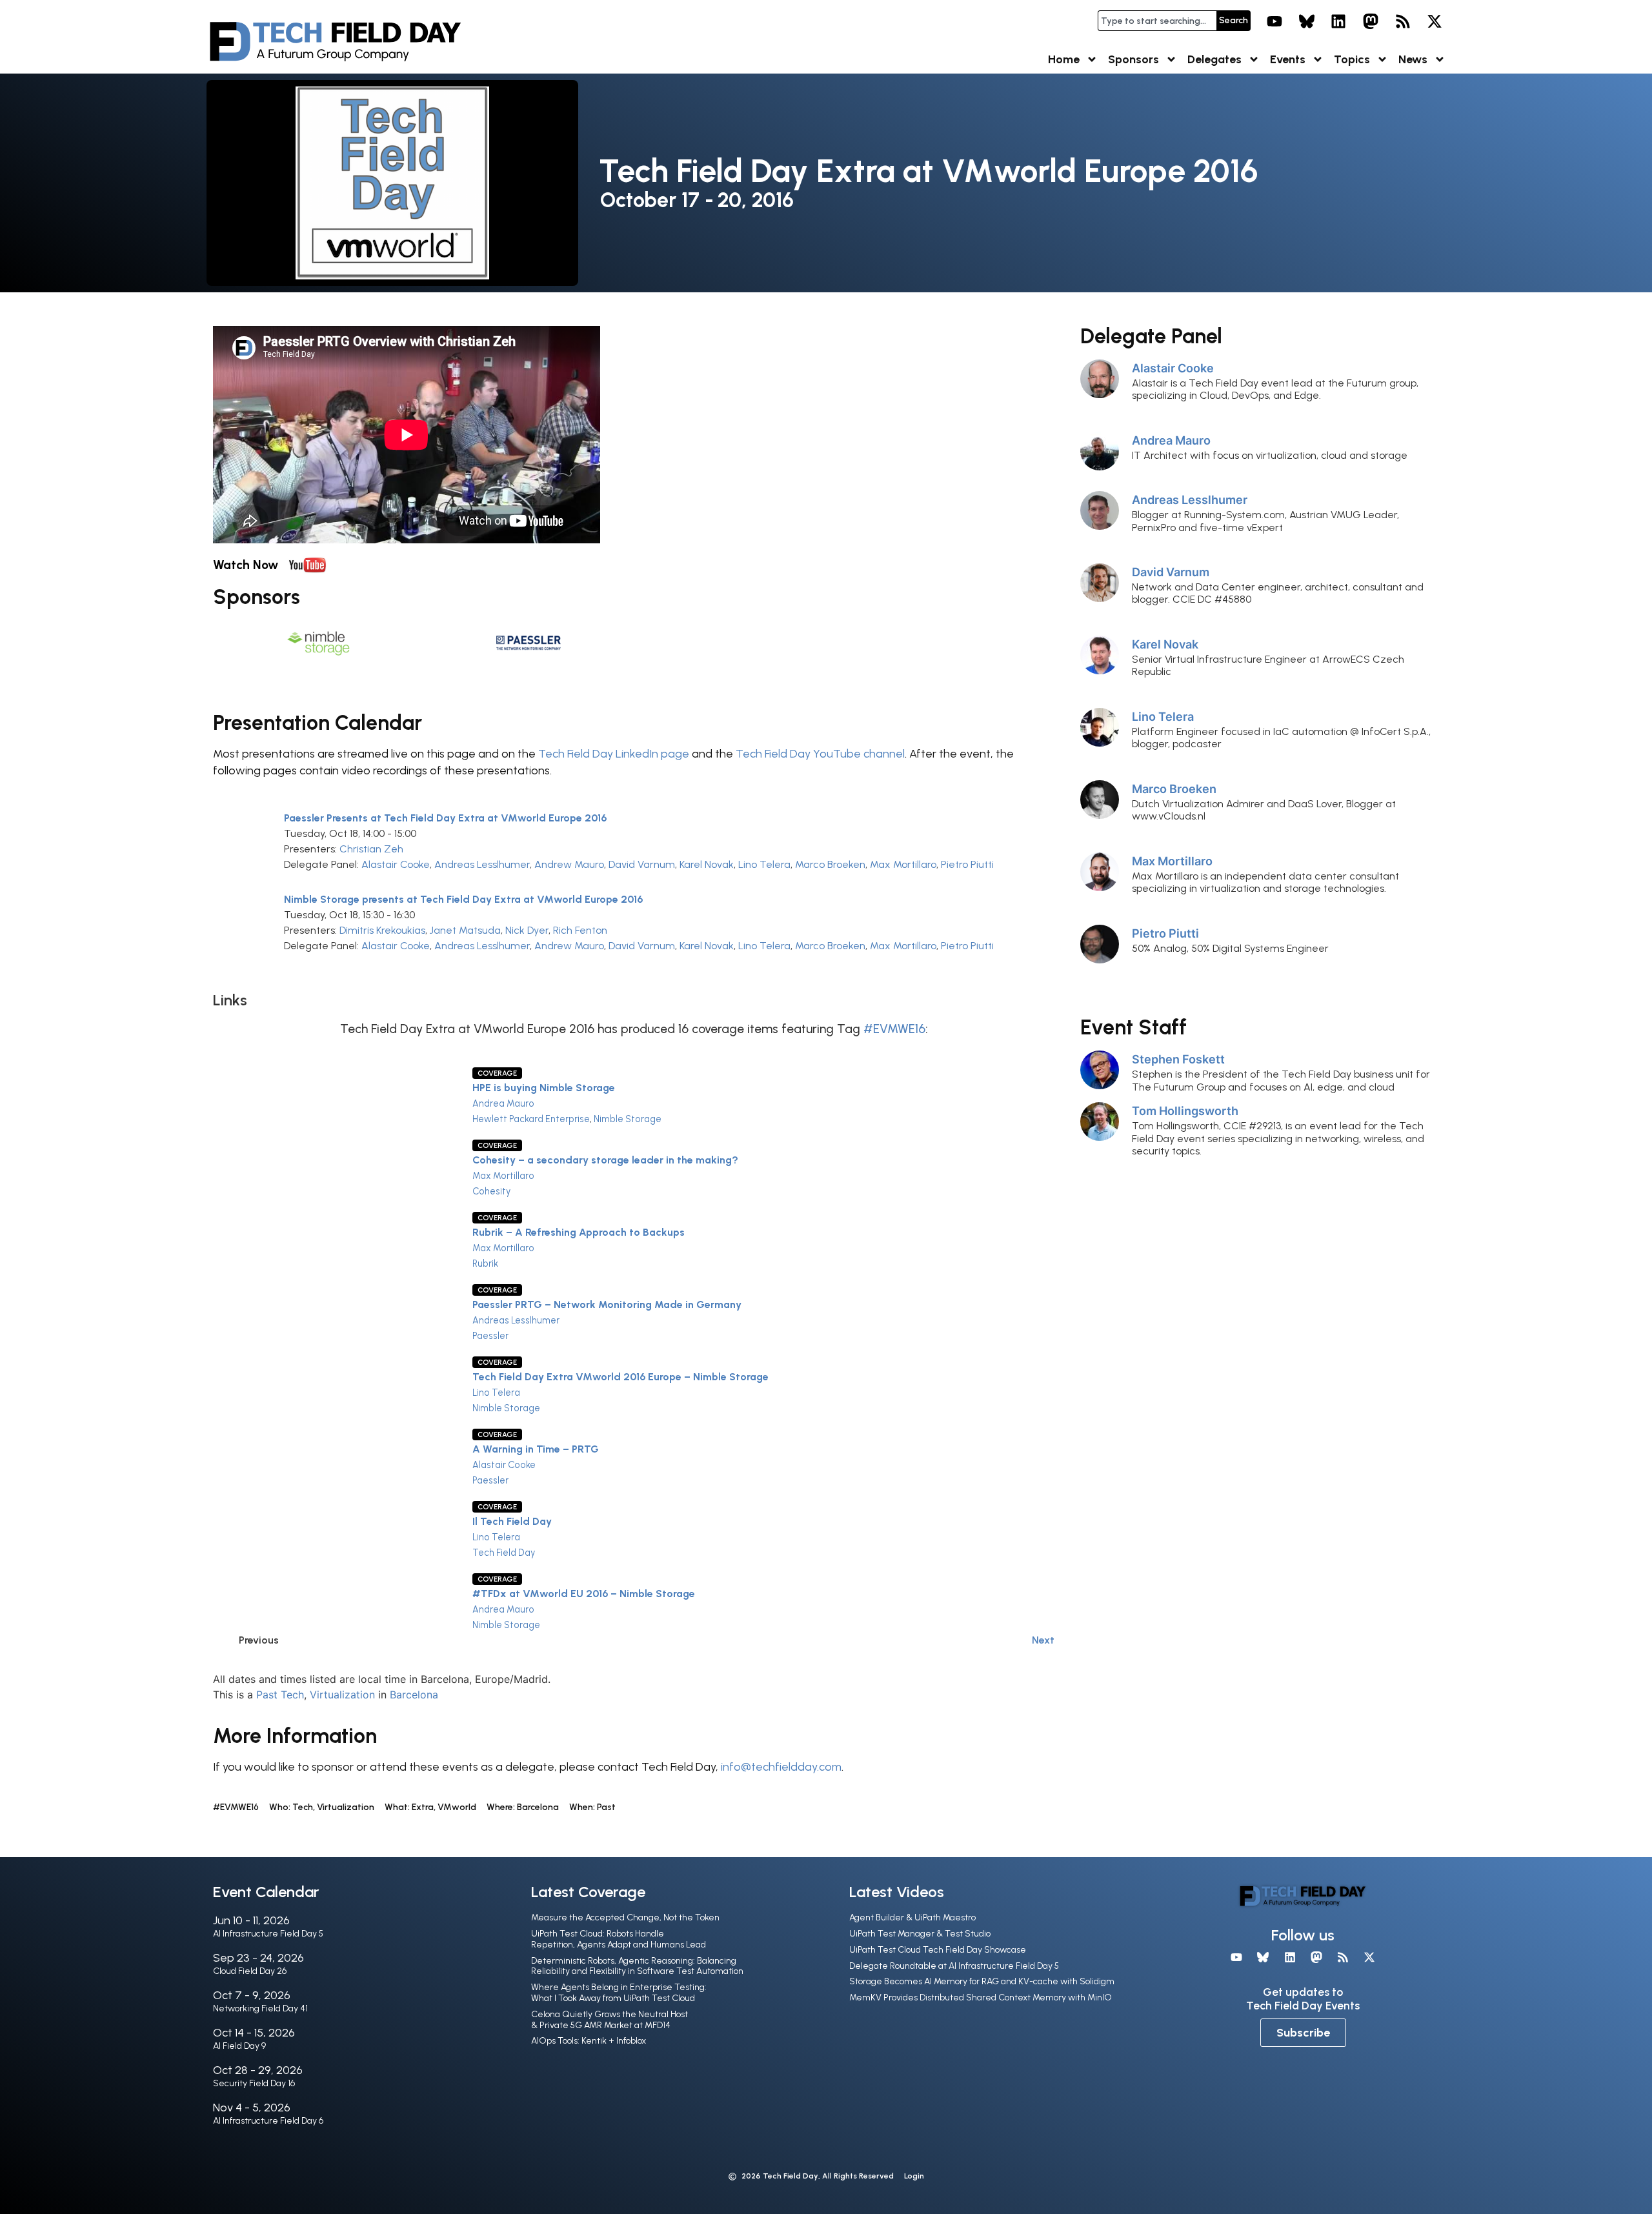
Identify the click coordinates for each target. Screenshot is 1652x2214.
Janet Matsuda (465, 930)
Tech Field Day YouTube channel (820, 754)
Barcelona (414, 1695)
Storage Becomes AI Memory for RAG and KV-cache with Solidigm (982, 1981)
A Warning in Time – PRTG (536, 1449)
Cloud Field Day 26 (250, 1971)
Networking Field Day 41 (260, 2008)
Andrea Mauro (503, 1103)
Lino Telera (764, 864)
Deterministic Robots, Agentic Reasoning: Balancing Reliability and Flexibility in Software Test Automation (637, 1966)
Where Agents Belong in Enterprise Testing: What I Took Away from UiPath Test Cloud (619, 1993)
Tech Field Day (504, 1553)
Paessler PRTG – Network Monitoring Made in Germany (607, 1304)
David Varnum (642, 864)
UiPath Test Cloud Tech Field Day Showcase (938, 1950)
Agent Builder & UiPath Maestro (912, 1917)
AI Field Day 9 (239, 2046)
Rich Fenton (580, 930)
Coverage (497, 1073)
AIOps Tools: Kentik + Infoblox (589, 2041)
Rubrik (485, 1263)
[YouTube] (1274, 21)
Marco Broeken (830, 864)
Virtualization (342, 1695)
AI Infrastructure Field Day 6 (268, 2121)
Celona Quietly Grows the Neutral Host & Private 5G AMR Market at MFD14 (609, 2020)
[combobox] (1157, 21)
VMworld (457, 1807)
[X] (1435, 21)
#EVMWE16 (894, 1029)
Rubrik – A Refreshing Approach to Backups (579, 1232)
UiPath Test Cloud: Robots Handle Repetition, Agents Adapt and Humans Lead (619, 1939)
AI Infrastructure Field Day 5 (268, 1934)
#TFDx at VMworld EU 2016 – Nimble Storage (584, 1594)
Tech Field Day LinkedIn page (614, 754)
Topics (1352, 59)
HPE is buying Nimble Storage (544, 1088)
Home (1064, 59)
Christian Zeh (371, 849)
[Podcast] (1403, 21)
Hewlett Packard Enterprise (531, 1119)
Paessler (490, 1336)
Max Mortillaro (903, 864)
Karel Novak (707, 864)
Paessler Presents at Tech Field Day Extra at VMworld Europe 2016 (445, 818)
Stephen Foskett (1178, 1059)
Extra (423, 1807)
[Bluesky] (1307, 21)
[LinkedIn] (1339, 21)
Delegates (1214, 59)
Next (1043, 1640)
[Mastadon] (1371, 21)
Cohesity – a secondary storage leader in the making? (605, 1160)
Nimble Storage (628, 1119)
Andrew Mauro (569, 864)
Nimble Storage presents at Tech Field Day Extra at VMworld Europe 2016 (463, 899)
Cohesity (491, 1191)
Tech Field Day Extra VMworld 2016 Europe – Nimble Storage (620, 1377)
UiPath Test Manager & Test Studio (920, 1934)
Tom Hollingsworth (1185, 1111)
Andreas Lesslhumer (482, 864)
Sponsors (1133, 59)
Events (1288, 59)
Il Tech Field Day (512, 1521)
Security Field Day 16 (254, 2083)
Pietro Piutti (967, 864)
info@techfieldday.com (781, 1767)
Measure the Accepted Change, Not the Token (625, 1917)
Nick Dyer (527, 930)
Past (267, 1695)
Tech (292, 1695)
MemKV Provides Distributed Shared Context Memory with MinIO (981, 1998)
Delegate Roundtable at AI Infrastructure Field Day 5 (954, 1966)
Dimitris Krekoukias (382, 930)
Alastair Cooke (396, 864)
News (1413, 59)
